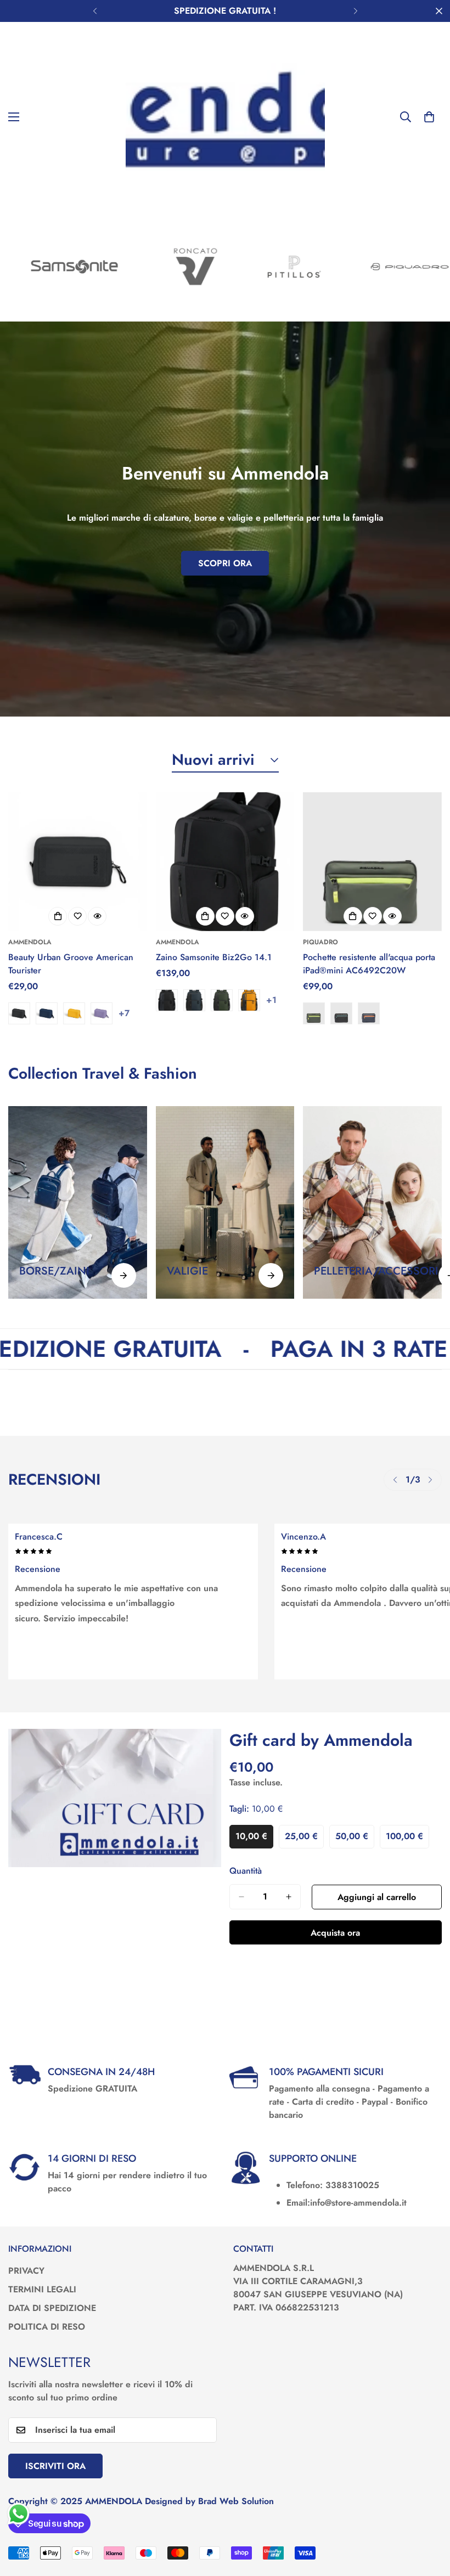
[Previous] (95, 11)
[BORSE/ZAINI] (124, 1275)
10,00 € (254, 1839)
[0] (429, 117)
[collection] (78, 1202)
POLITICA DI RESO (47, 2327)
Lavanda (102, 1013)
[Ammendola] (225, 117)
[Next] (355, 11)
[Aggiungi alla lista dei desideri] (77, 916)
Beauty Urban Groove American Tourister (71, 964)
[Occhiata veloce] (97, 916)
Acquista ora (335, 1933)
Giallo (74, 1013)
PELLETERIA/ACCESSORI (376, 1271)
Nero (19, 1013)
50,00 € (355, 1839)
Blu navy (194, 1000)
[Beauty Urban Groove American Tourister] (78, 862)
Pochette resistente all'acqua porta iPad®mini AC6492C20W (369, 964)
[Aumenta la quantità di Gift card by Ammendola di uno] (289, 1897)
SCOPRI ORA (225, 563)
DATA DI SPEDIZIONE (52, 2308)
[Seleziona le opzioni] (58, 916)
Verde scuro (222, 1000)
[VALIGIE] (271, 1275)
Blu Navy (47, 1013)
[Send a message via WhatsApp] (18, 2514)
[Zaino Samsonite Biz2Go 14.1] (225, 862)
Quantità (246, 1871)
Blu (369, 1013)
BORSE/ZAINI (54, 1271)
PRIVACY (26, 2271)
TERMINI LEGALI (42, 2289)
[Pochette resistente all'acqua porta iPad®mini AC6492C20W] (372, 862)
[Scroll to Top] (429, 2516)
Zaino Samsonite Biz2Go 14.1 (214, 957)
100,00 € (407, 1839)
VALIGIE (187, 1271)
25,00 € (304, 1839)
